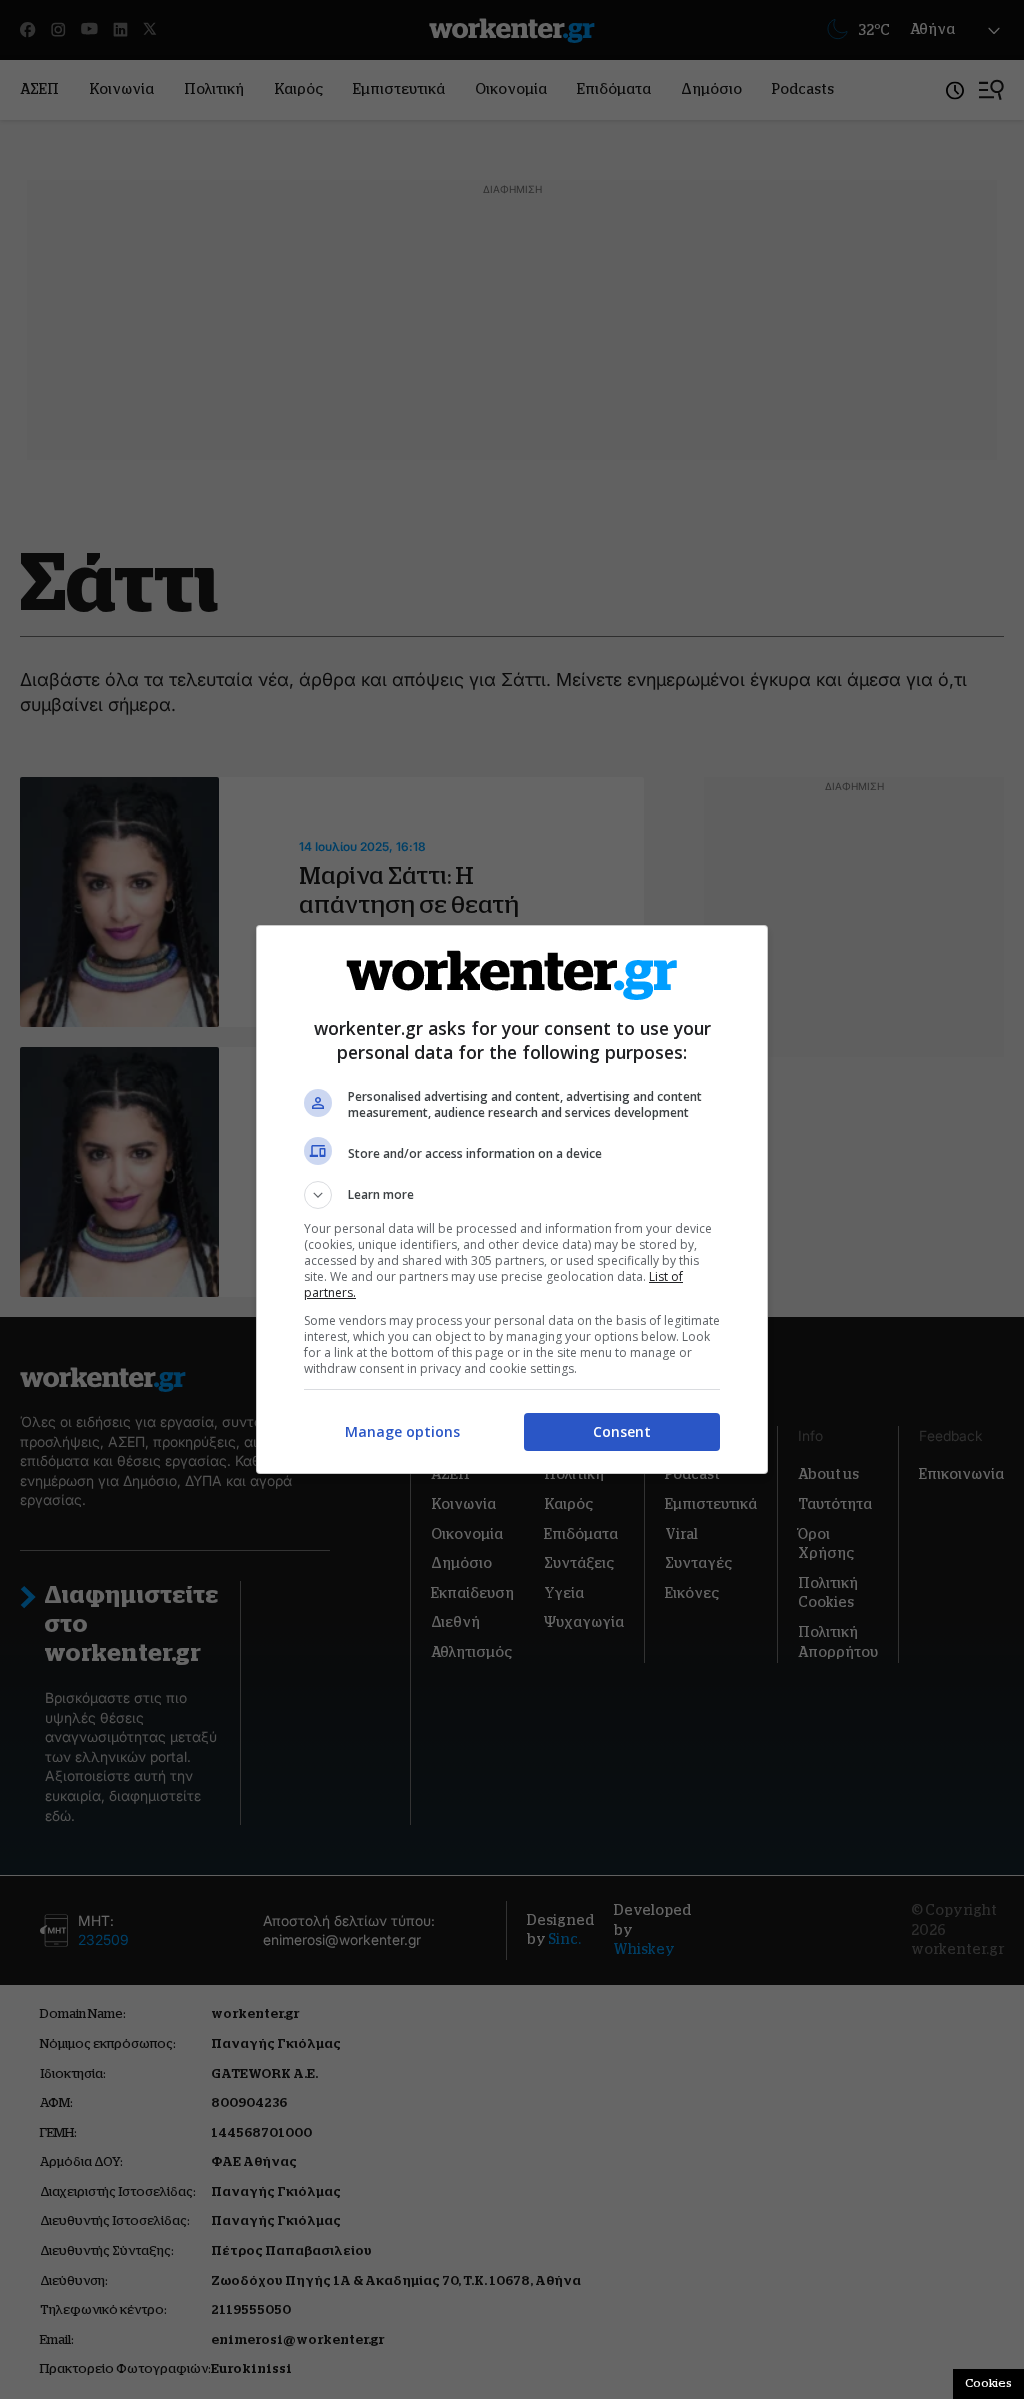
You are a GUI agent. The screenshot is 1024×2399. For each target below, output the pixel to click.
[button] (512, 1195)
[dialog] (512, 1199)
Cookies (988, 2383)
